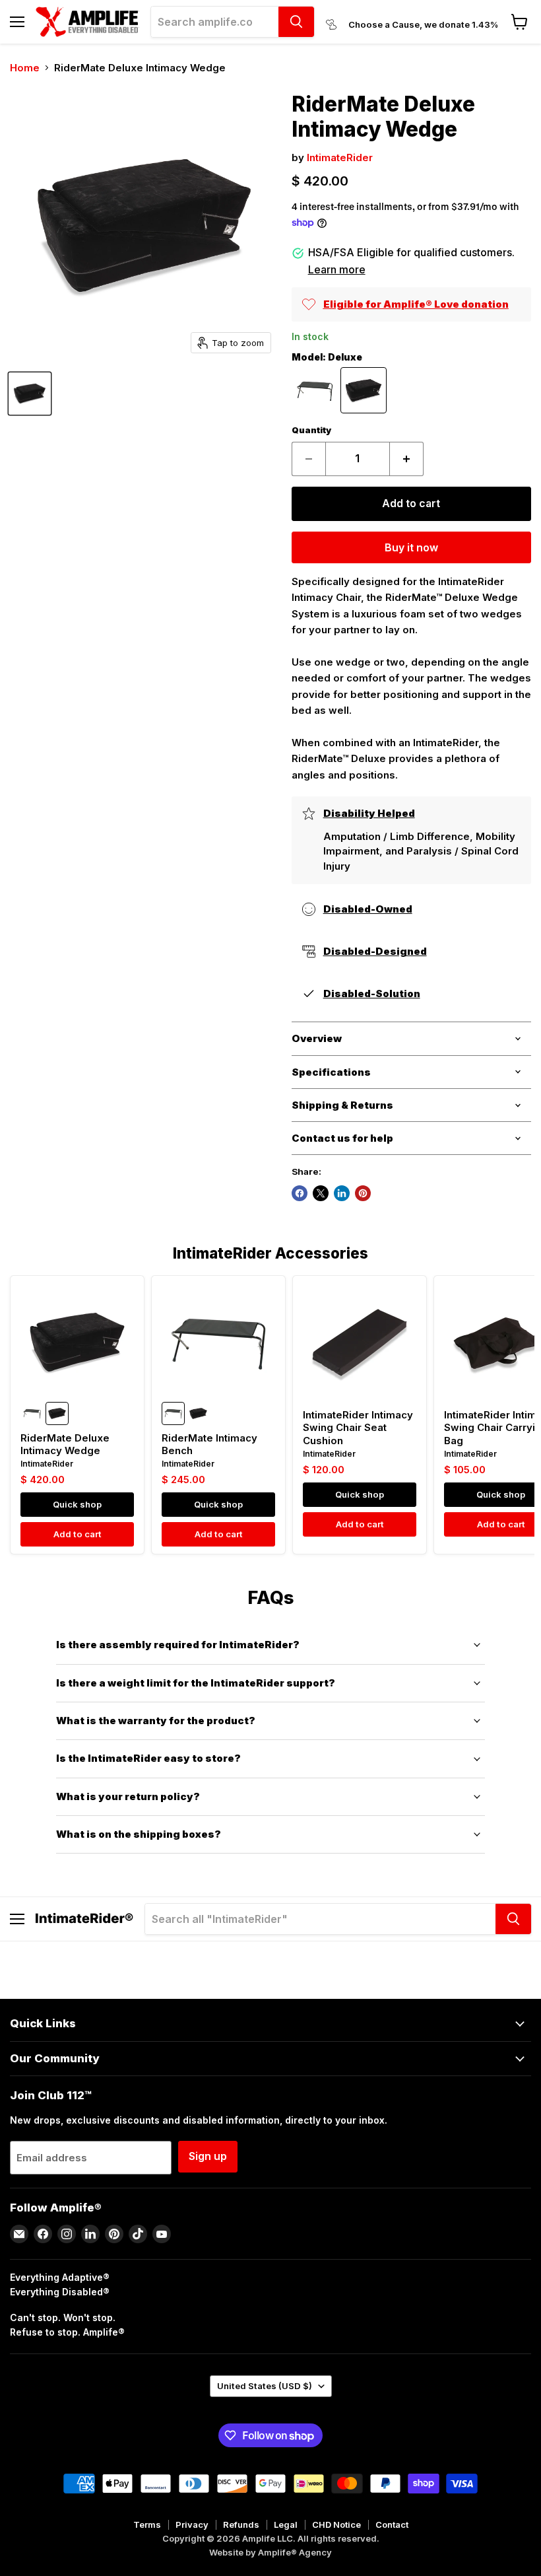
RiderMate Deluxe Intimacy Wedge (65, 1445)
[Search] (296, 22)
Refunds (241, 2524)
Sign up (208, 2156)
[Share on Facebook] (300, 1193)
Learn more (337, 269)
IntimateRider (340, 157)
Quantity (311, 430)
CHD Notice (336, 2524)
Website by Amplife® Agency (270, 2552)
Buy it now (411, 548)
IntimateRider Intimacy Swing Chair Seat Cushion (358, 1428)
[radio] (315, 390)
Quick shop (77, 1504)
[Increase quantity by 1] (407, 459)
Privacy (192, 2524)
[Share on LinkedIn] (342, 1193)
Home (25, 68)
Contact (392, 2524)
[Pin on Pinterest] (363, 1193)
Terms (147, 2524)
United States (265, 2386)
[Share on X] (321, 1193)
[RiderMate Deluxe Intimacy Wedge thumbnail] (30, 394)
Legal (286, 2524)
